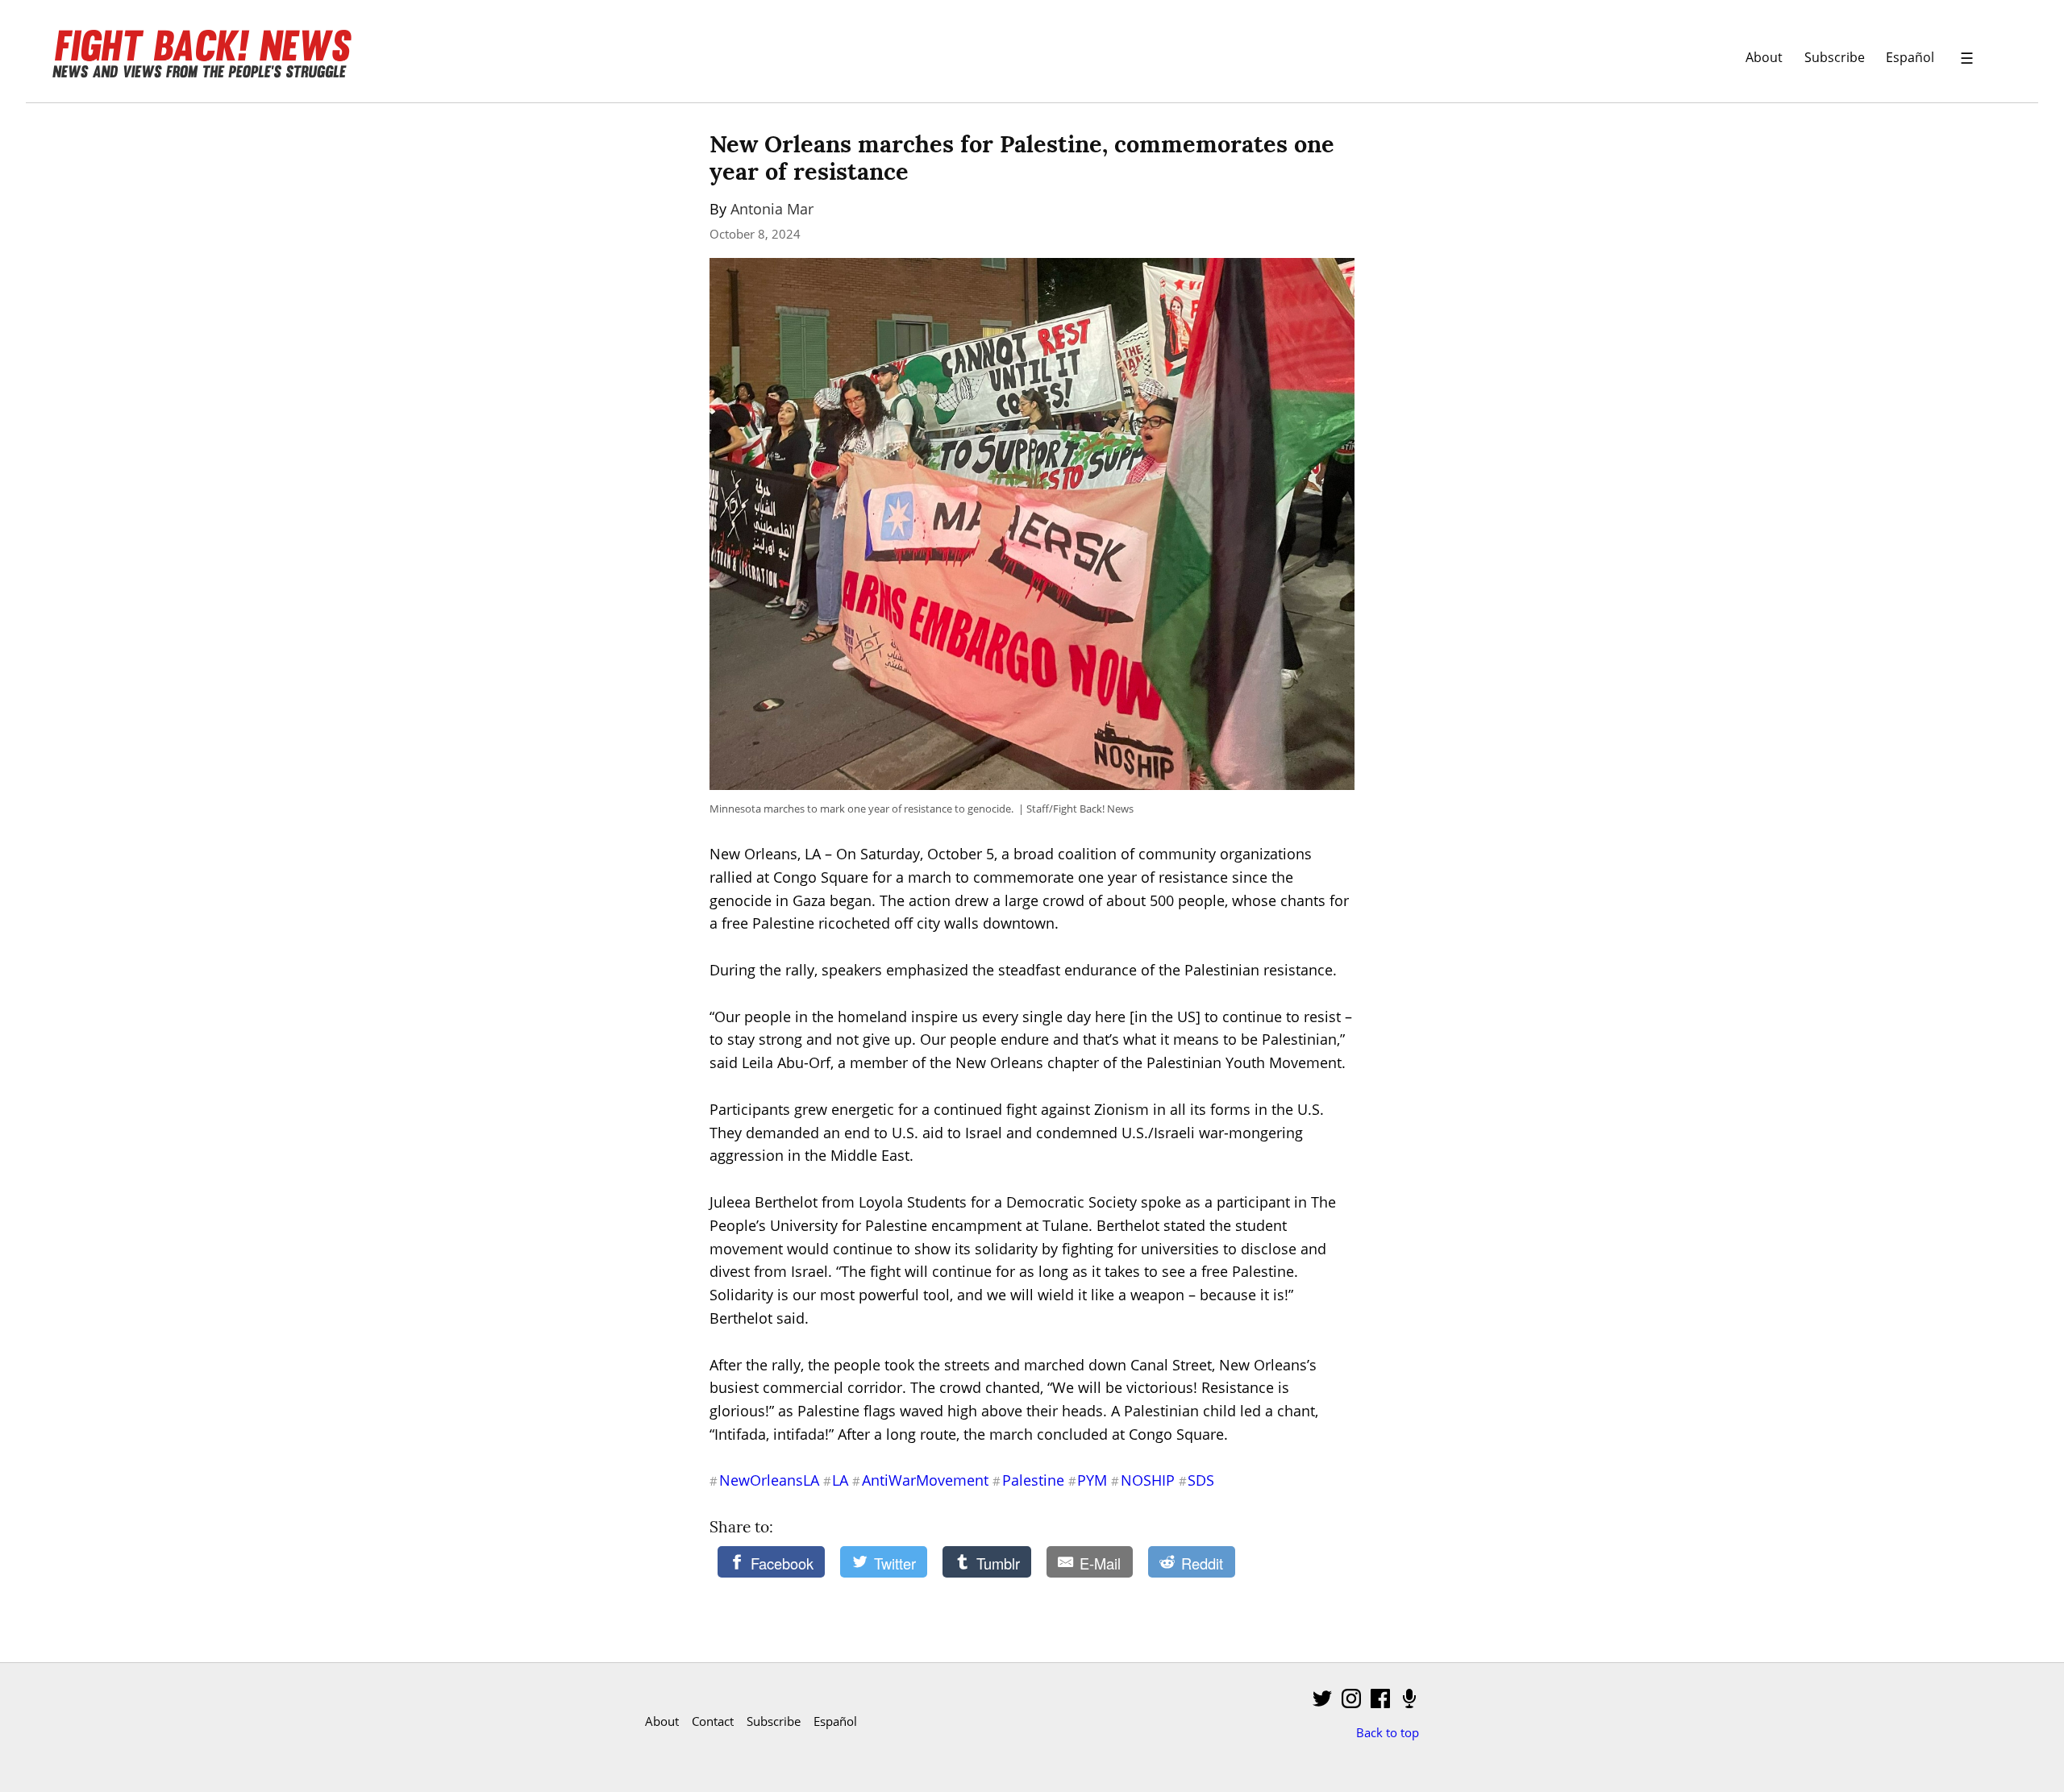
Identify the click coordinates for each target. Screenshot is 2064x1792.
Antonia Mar (772, 209)
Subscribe (1835, 57)
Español (1910, 57)
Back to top (1388, 1732)
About (1764, 57)
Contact (713, 1721)
